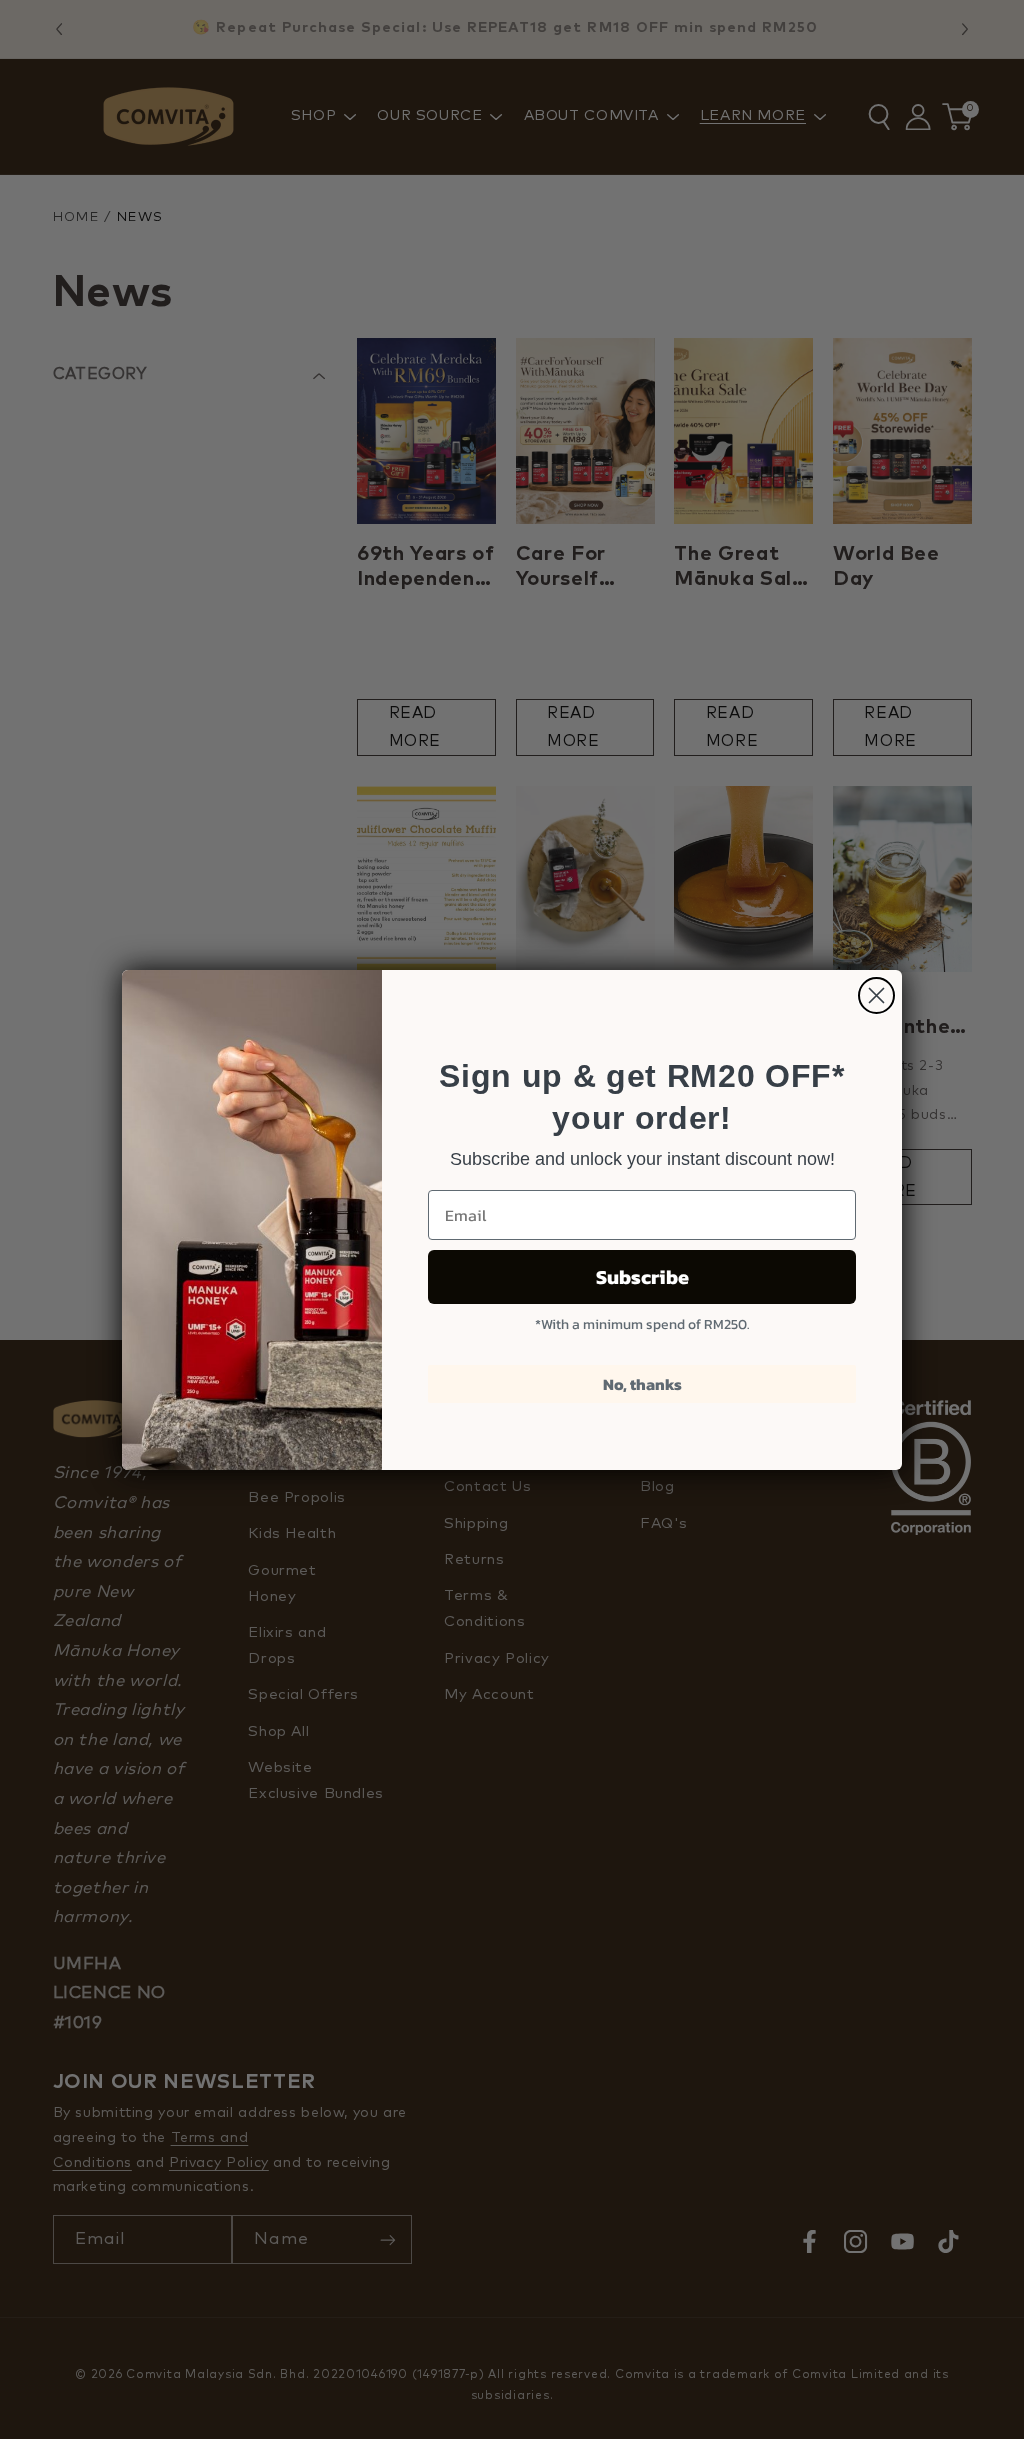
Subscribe (642, 1277)
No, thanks (642, 1384)
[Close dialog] (876, 995)
